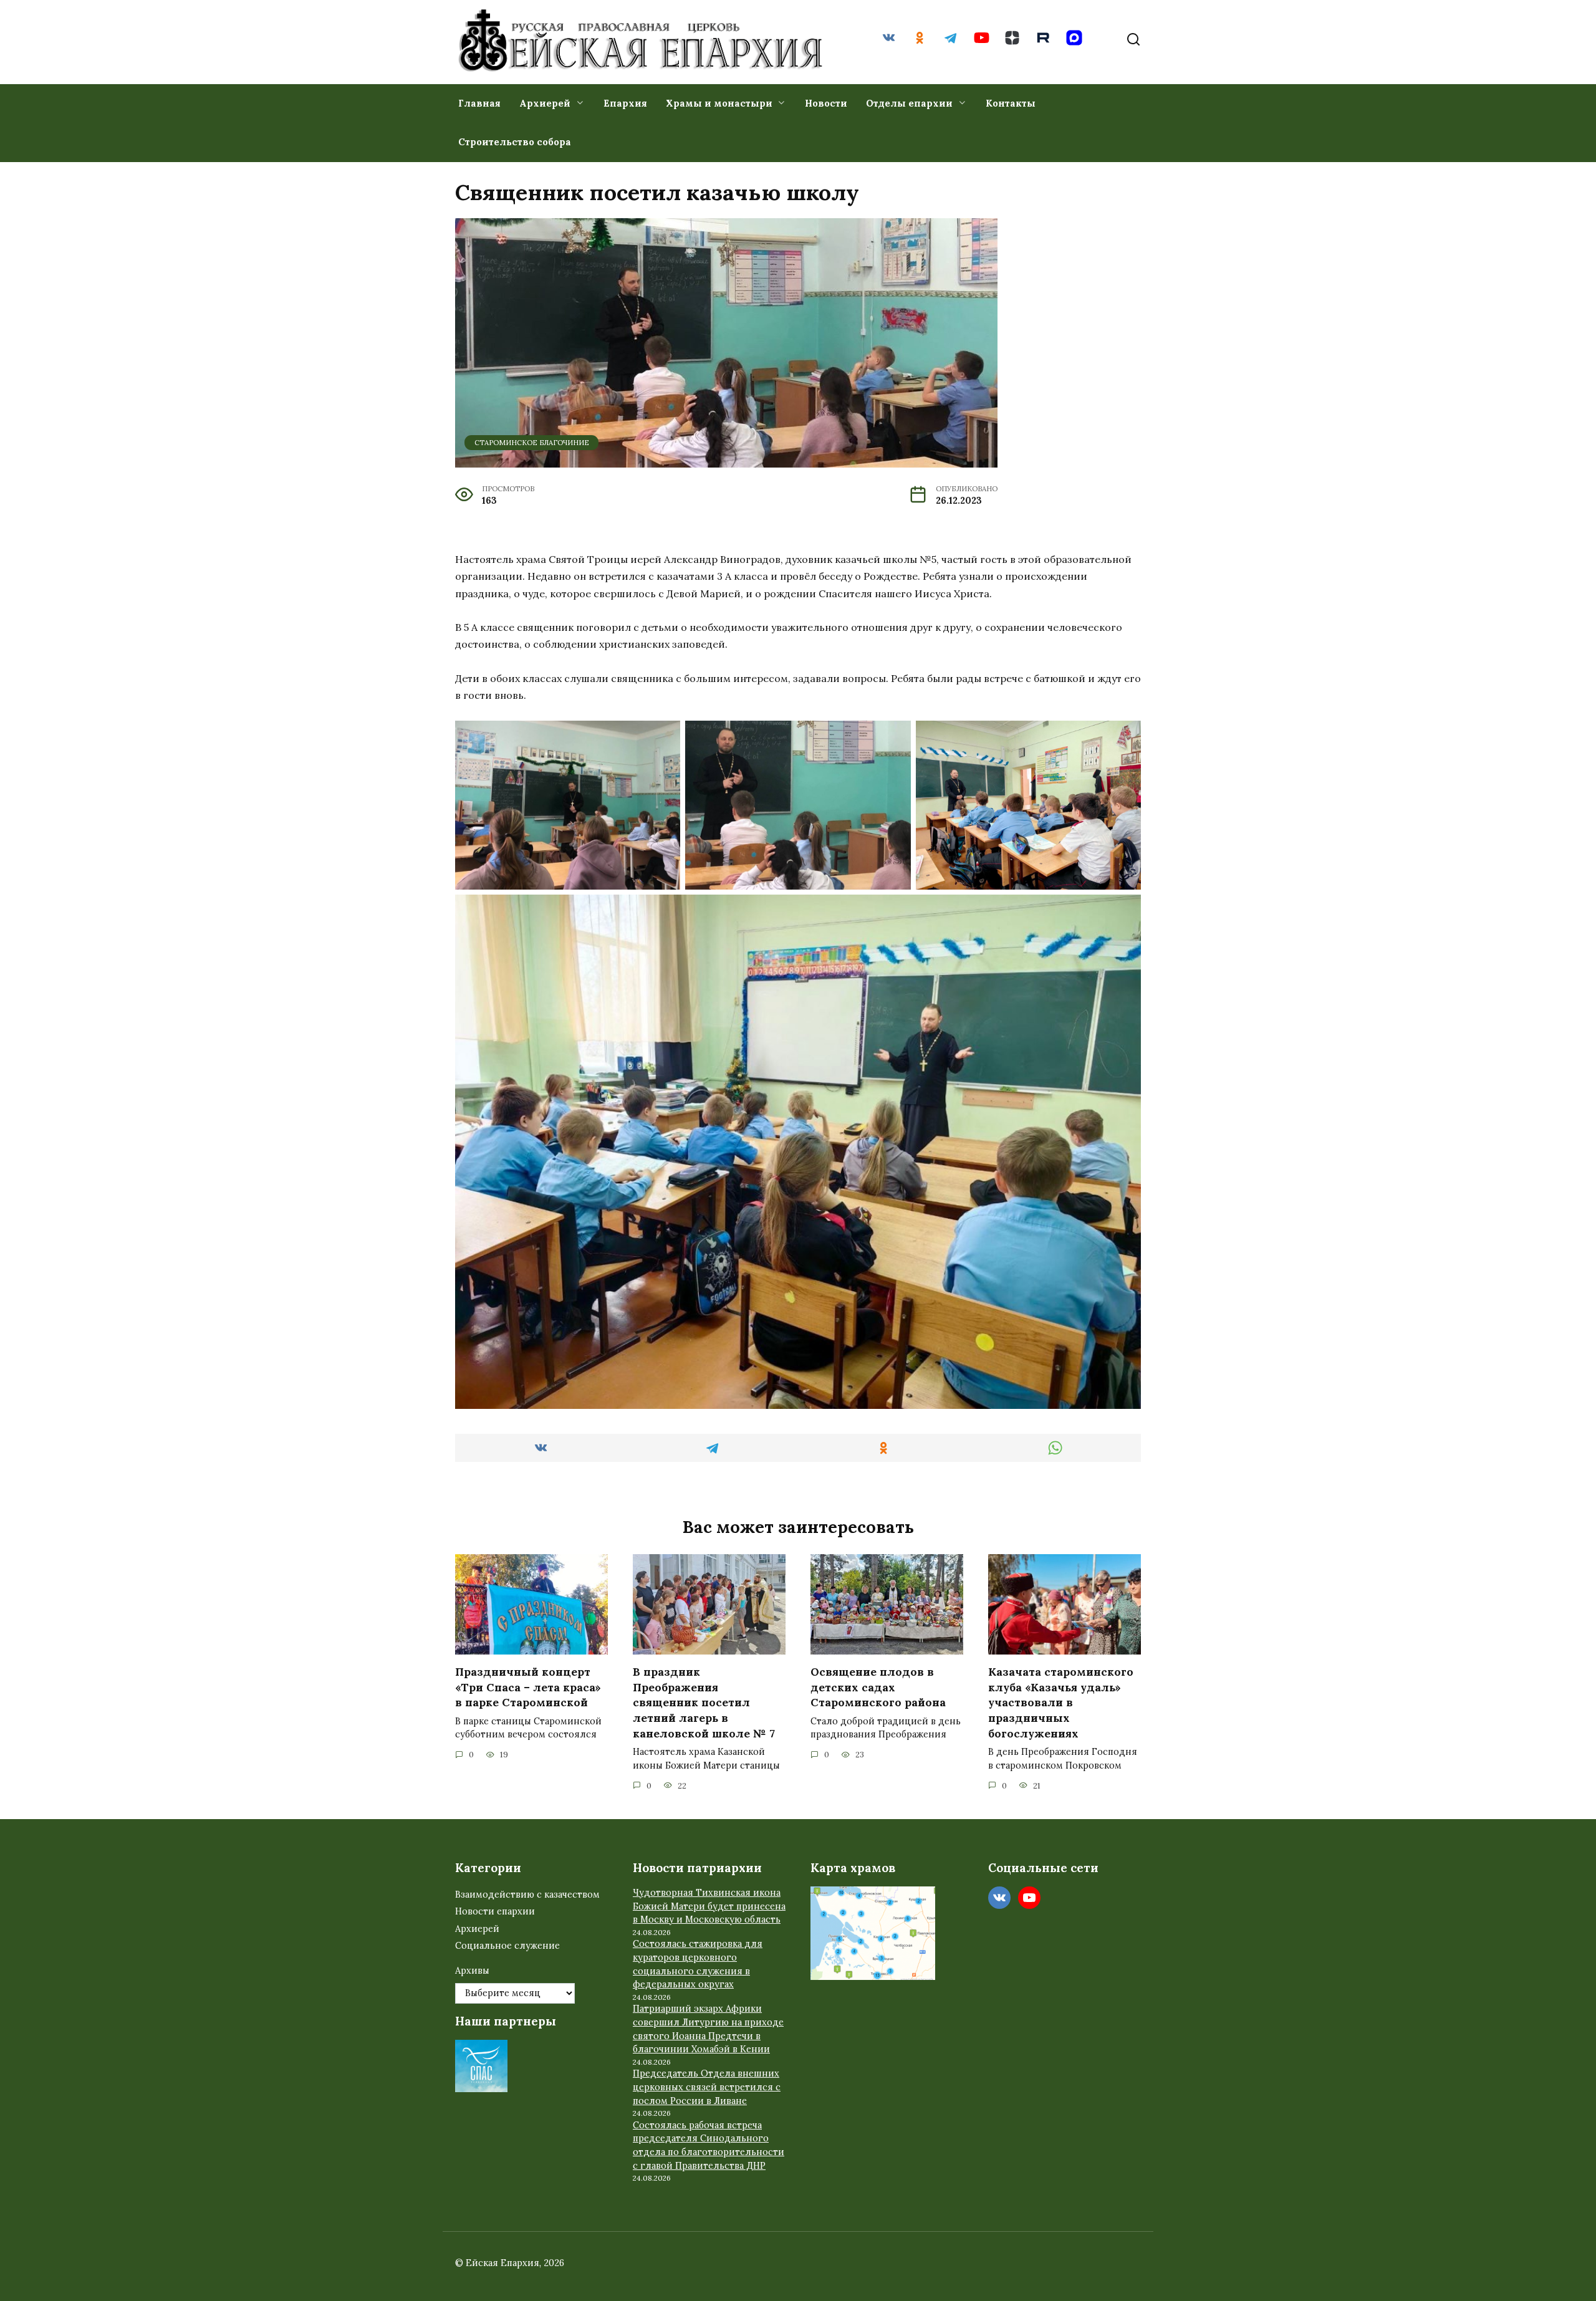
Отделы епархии (909, 103)
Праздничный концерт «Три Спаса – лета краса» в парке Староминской (528, 1687)
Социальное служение (507, 1946)
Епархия (625, 103)
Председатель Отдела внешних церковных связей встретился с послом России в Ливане (707, 2087)
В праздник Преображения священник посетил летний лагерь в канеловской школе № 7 (704, 1703)
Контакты (1011, 103)
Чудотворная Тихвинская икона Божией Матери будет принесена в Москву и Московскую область (709, 1906)
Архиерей (545, 103)
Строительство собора (515, 142)
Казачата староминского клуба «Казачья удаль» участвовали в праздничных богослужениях (1061, 1703)
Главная (479, 103)
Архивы (472, 1971)
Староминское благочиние (532, 443)
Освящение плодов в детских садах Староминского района (878, 1687)
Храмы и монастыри (719, 103)
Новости (826, 103)
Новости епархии (495, 1911)
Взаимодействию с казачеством (527, 1895)
